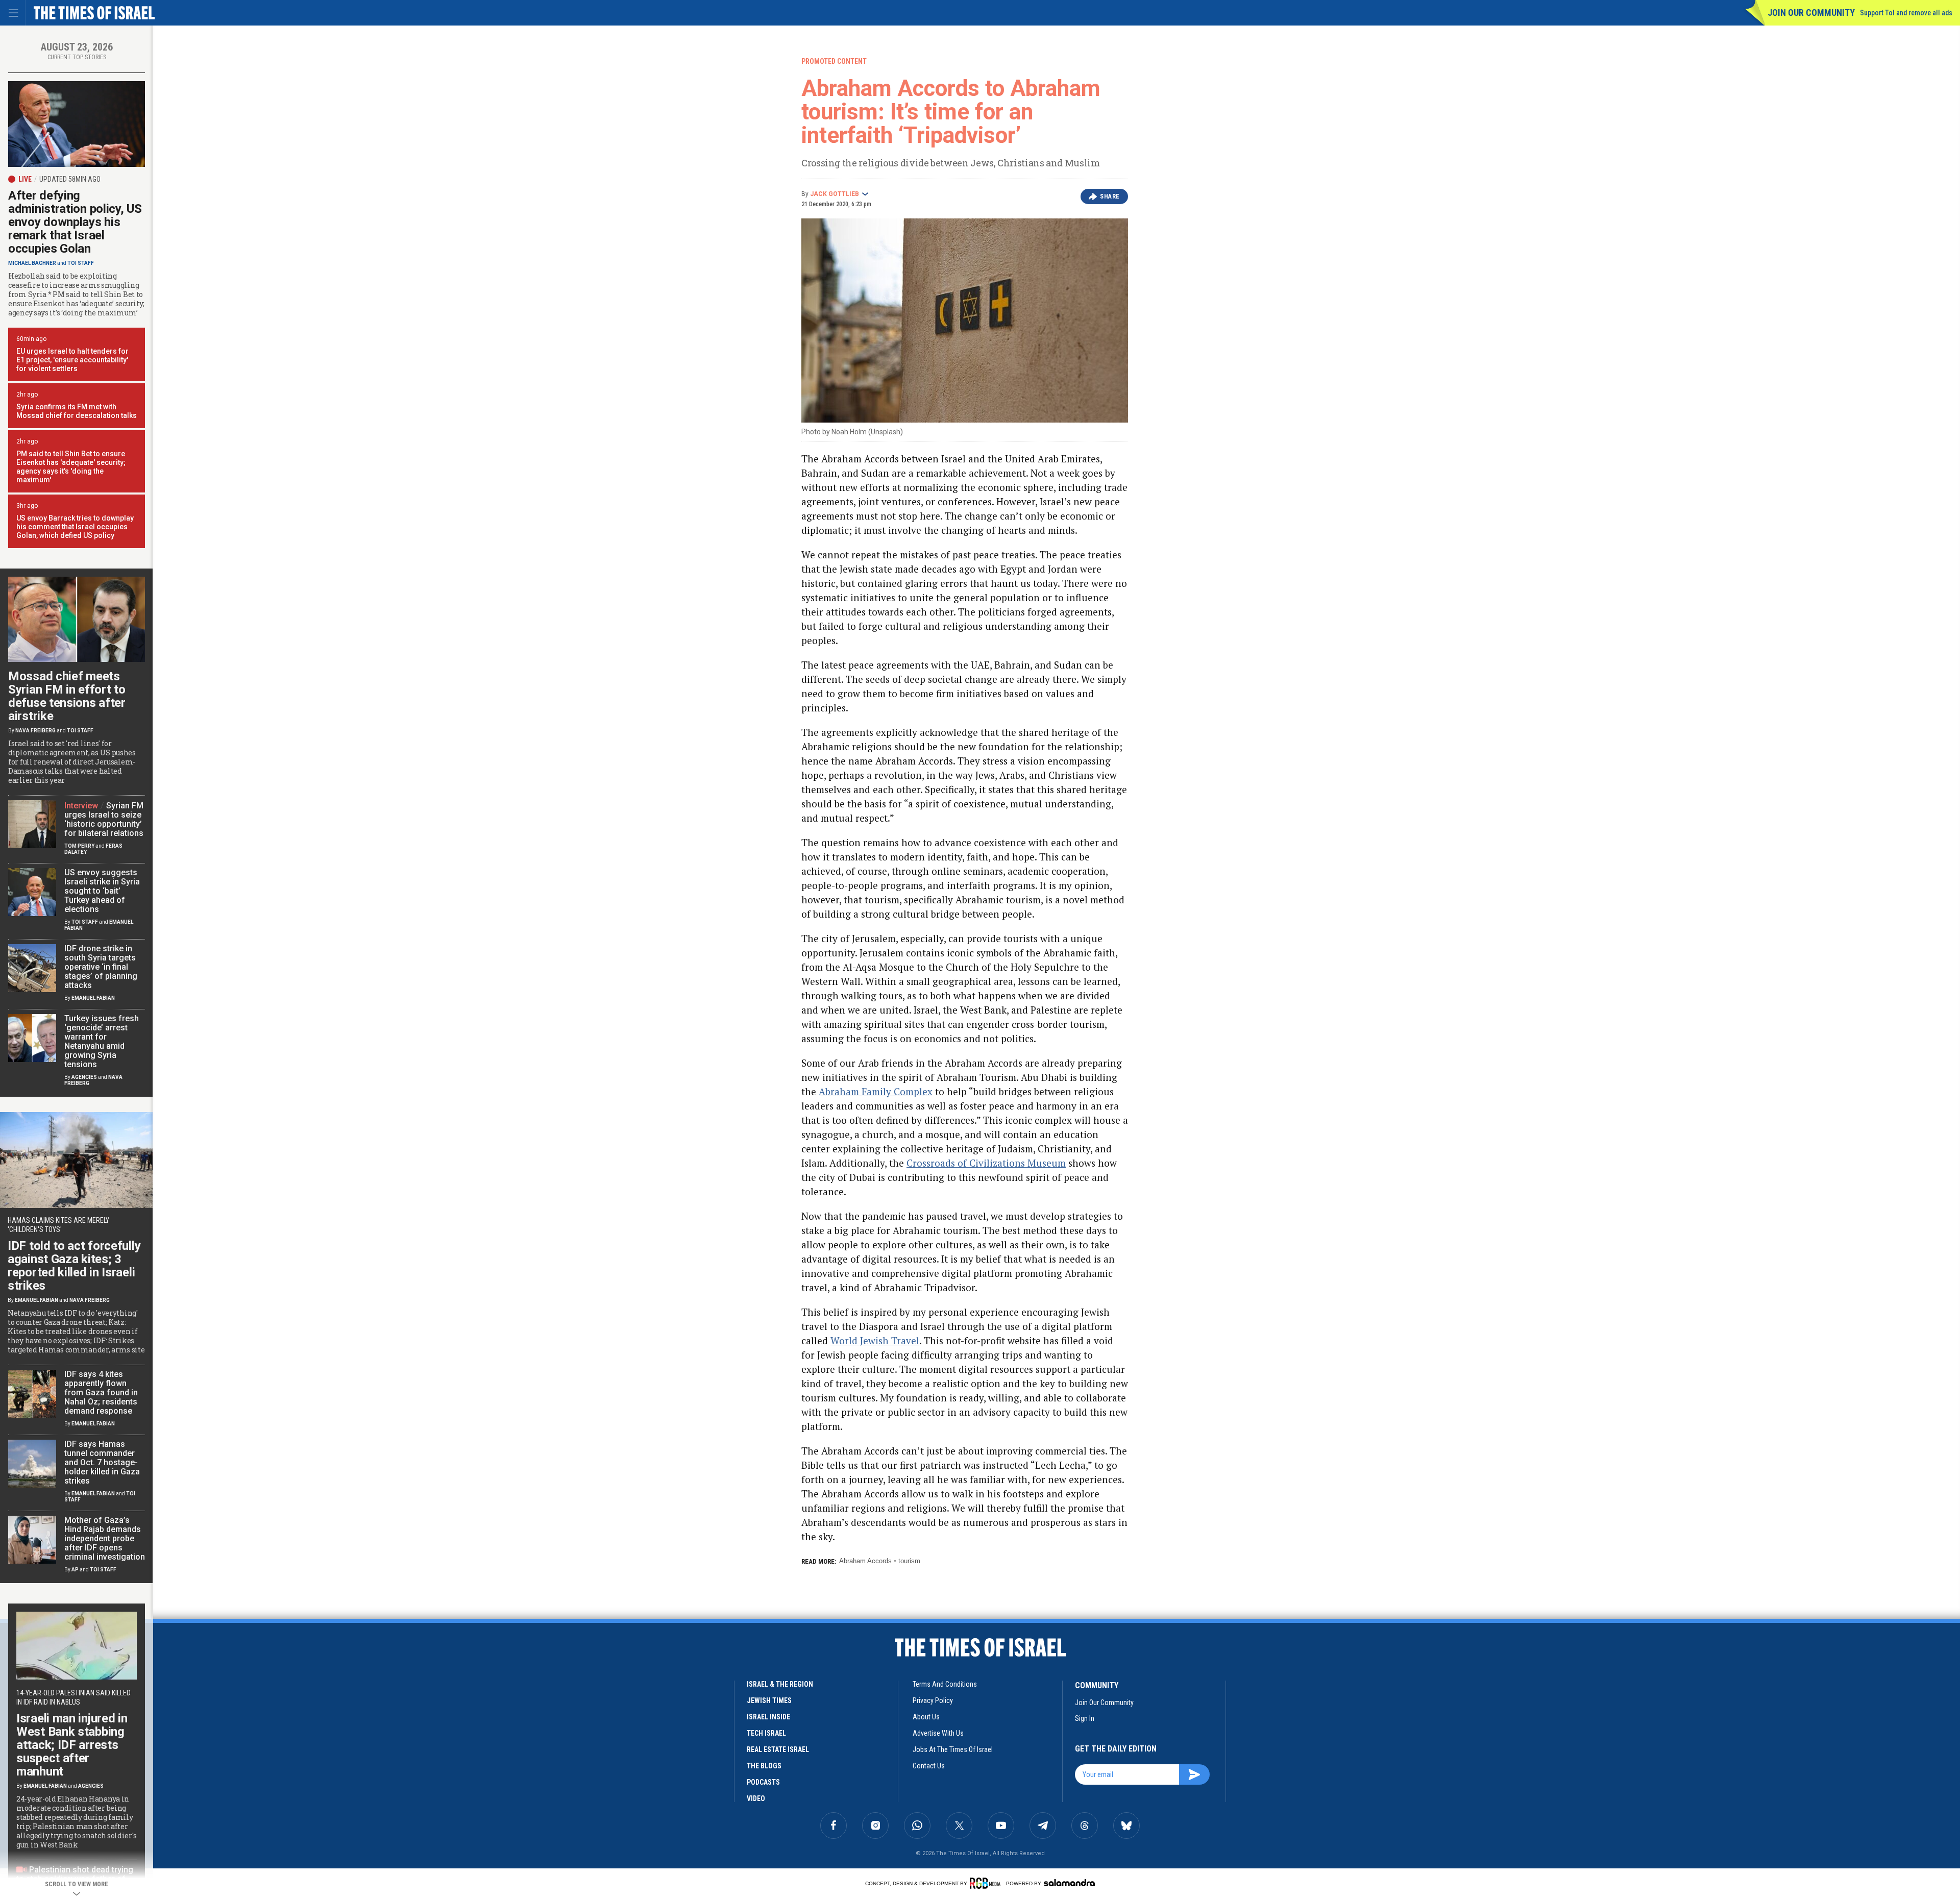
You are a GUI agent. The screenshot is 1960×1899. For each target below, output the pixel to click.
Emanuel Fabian (93, 998)
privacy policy (933, 1700)
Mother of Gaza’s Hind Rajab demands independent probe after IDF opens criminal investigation (105, 1538)
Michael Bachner (32, 263)
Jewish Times (769, 1700)
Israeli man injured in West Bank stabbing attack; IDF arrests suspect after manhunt (72, 1745)
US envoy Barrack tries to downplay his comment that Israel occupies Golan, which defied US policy (75, 527)
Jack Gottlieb (835, 194)
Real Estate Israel (778, 1749)
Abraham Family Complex (876, 1091)
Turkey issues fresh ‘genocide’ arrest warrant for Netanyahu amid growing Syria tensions (102, 1041)
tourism (909, 1561)
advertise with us (938, 1733)
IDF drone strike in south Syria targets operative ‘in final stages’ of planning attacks (101, 967)
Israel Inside (768, 1717)
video (756, 1798)
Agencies (84, 1077)
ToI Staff (81, 263)
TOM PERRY (79, 846)
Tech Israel (766, 1733)
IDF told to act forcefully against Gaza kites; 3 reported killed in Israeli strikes (74, 1266)
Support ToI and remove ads (1906, 13)
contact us (929, 1766)
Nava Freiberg (35, 731)
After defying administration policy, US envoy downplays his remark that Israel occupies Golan (75, 222)
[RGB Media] (987, 1883)
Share (1110, 196)
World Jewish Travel (875, 1340)
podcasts (763, 1782)
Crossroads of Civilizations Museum (986, 1163)
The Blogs (764, 1766)
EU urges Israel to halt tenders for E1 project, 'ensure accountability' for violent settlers (72, 360)
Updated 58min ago (70, 179)
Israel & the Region (780, 1684)
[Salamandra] (1069, 1883)
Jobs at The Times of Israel (953, 1749)
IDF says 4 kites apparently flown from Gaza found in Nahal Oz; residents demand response (101, 1392)
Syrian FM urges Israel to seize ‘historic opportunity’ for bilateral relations (104, 819)
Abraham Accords (865, 1561)
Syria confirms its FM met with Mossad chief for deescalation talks (77, 411)
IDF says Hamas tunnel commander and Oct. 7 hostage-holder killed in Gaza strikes (102, 1462)
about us (926, 1717)
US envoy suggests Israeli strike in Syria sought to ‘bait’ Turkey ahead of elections (102, 891)
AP (75, 1570)
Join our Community (1811, 13)
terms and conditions (945, 1684)
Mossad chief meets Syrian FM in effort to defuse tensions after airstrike (67, 696)
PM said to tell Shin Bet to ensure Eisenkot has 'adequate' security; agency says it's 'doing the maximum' (71, 467)
